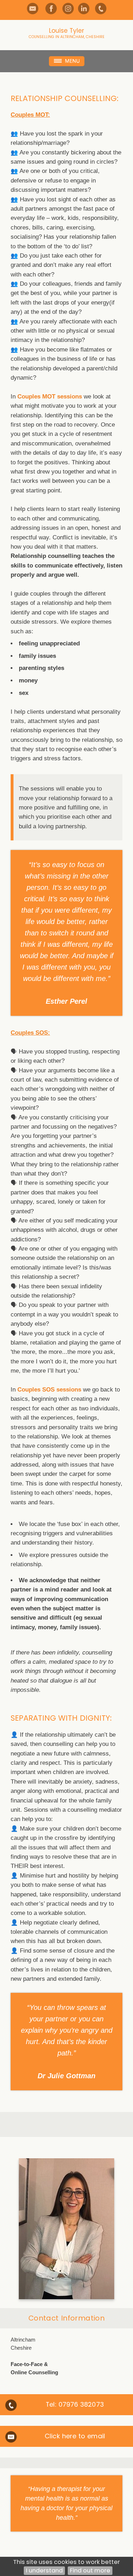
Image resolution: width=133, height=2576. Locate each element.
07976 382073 (81, 2404)
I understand (44, 2570)
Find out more (90, 2570)
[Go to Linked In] (84, 9)
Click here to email (75, 2436)
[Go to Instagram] (68, 9)
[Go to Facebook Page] (51, 9)
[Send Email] (33, 9)
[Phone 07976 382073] (101, 9)
